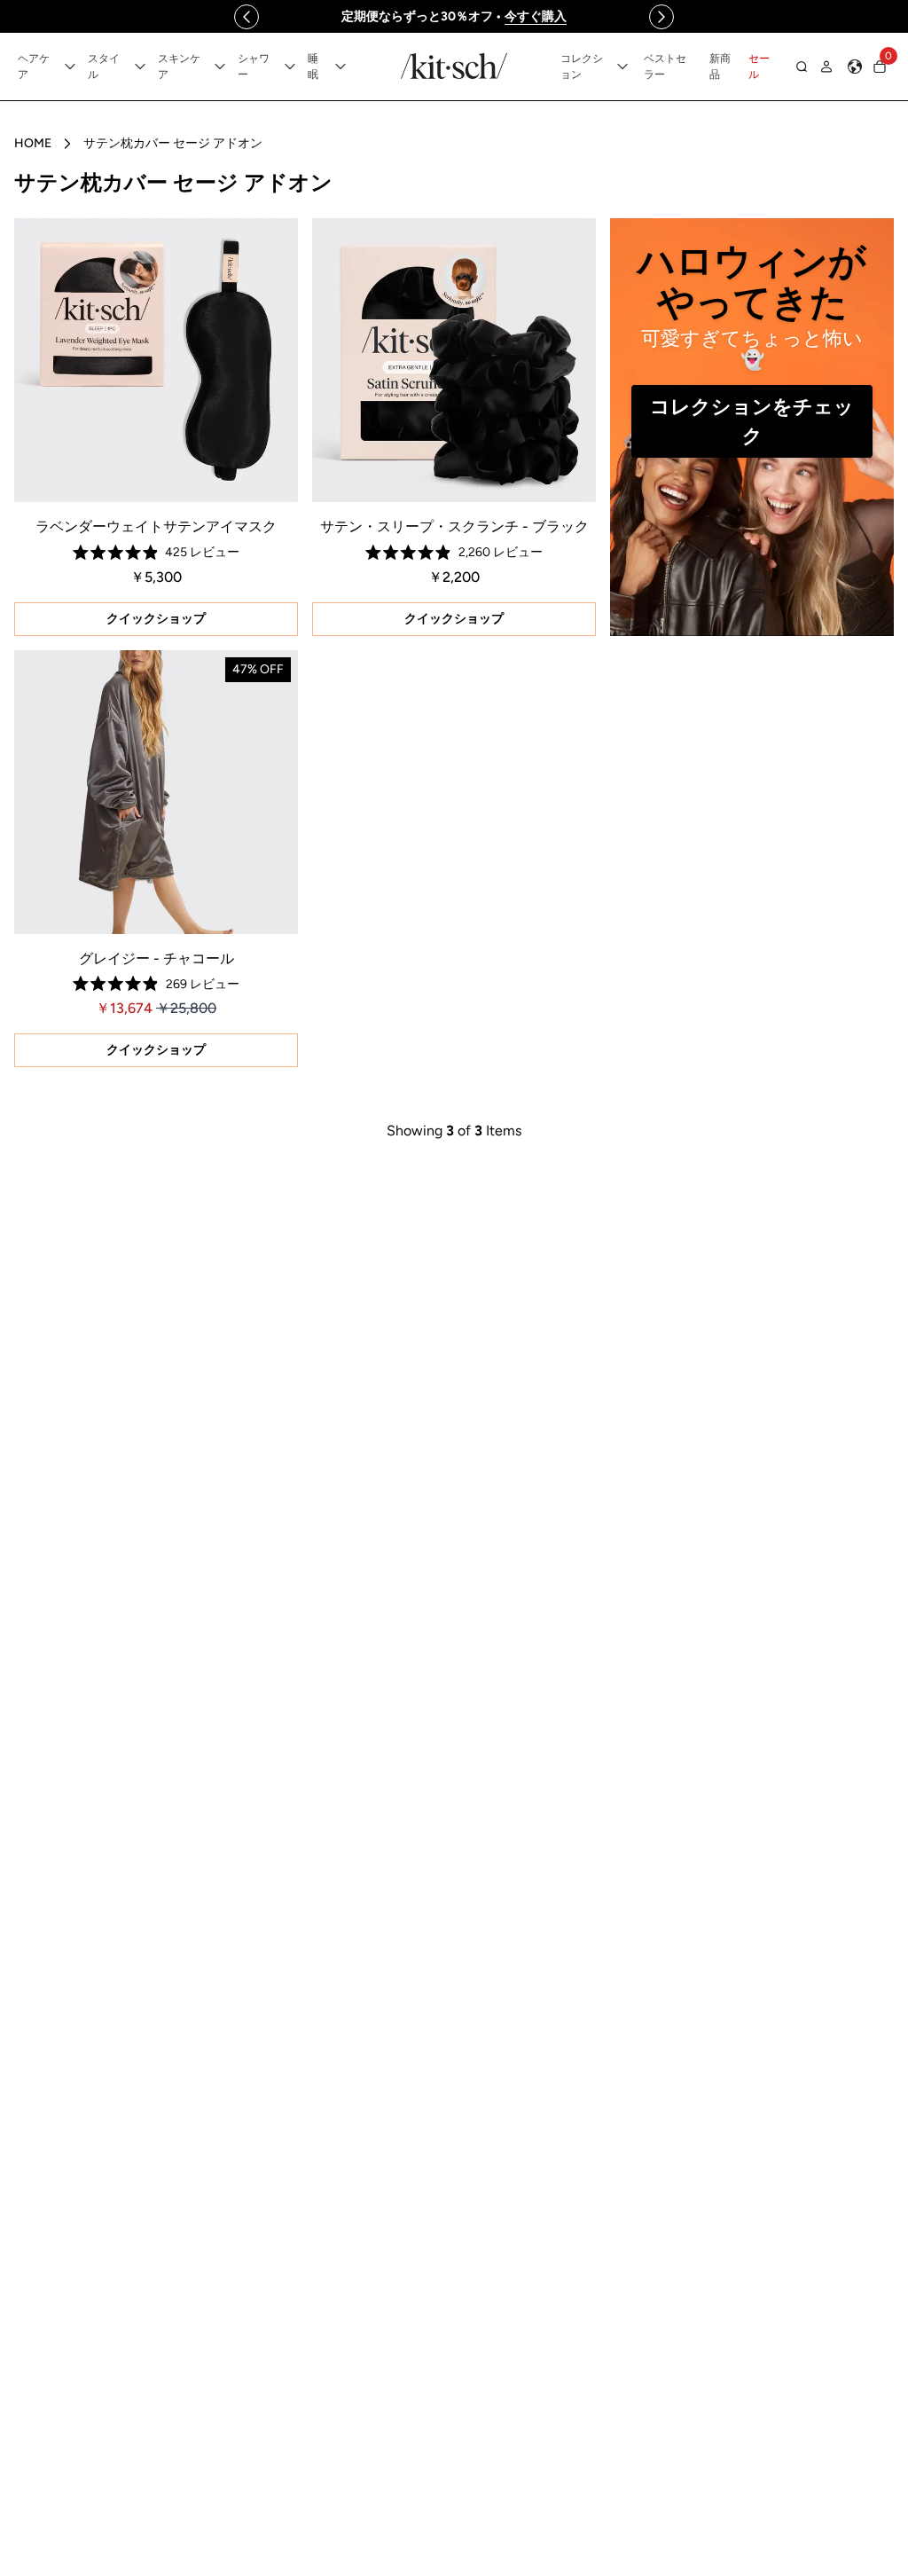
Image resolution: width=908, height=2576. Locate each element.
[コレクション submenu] (622, 67)
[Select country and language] (855, 67)
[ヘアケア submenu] (70, 67)
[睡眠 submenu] (340, 67)
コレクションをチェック (752, 421)
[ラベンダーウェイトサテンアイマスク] (156, 360)
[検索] (802, 67)
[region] (454, 16)
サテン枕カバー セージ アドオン (173, 143)
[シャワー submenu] (290, 67)
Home (33, 143)
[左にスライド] (247, 17)
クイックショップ (156, 619)
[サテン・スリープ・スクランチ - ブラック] (454, 360)
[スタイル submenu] (140, 67)
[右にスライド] (661, 17)
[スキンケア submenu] (220, 67)
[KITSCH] (454, 66)
